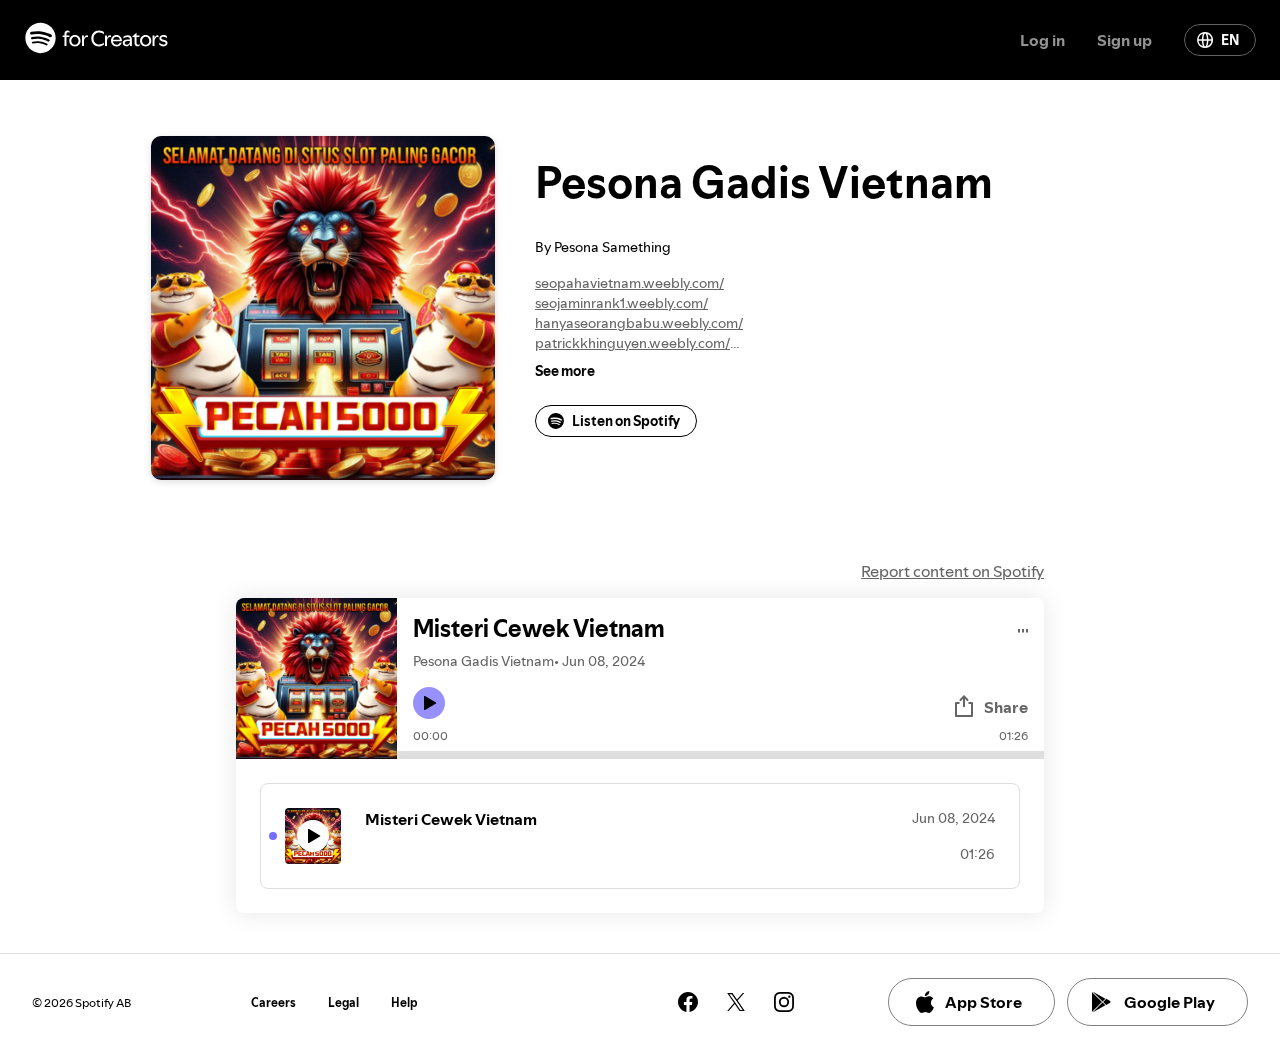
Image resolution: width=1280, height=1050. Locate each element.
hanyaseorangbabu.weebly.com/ (639, 323)
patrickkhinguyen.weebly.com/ (632, 343)
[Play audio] (1023, 627)
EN (1230, 40)
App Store (983, 1002)
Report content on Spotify (952, 571)
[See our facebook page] (688, 1002)
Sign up (1124, 40)
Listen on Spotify (626, 421)
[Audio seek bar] (720, 755)
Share (1006, 707)
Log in (1042, 40)
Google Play (1169, 1002)
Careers (273, 1002)
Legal (343, 1002)
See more (565, 371)
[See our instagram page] (784, 1002)
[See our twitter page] (736, 1002)
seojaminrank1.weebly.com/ (621, 303)
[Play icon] (429, 703)
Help (404, 1002)
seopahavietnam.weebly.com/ (629, 283)
